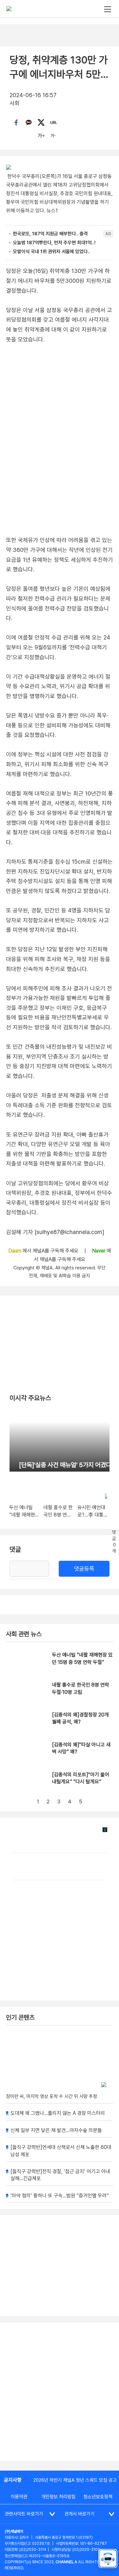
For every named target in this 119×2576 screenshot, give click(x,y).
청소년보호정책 (98, 2497)
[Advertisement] (60, 2392)
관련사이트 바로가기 (24, 2514)
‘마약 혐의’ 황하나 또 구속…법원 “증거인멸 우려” (60, 2196)
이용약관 (19, 2497)
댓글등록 (84, 1569)
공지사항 (13, 2480)
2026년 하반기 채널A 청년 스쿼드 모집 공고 (75, 2480)
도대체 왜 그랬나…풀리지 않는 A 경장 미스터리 (58, 2113)
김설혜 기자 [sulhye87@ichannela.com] (55, 1232)
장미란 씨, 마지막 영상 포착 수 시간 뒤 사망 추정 (52, 2096)
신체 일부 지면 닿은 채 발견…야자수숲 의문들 (56, 2130)
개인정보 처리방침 (58, 2497)
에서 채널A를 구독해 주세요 (44, 1251)
